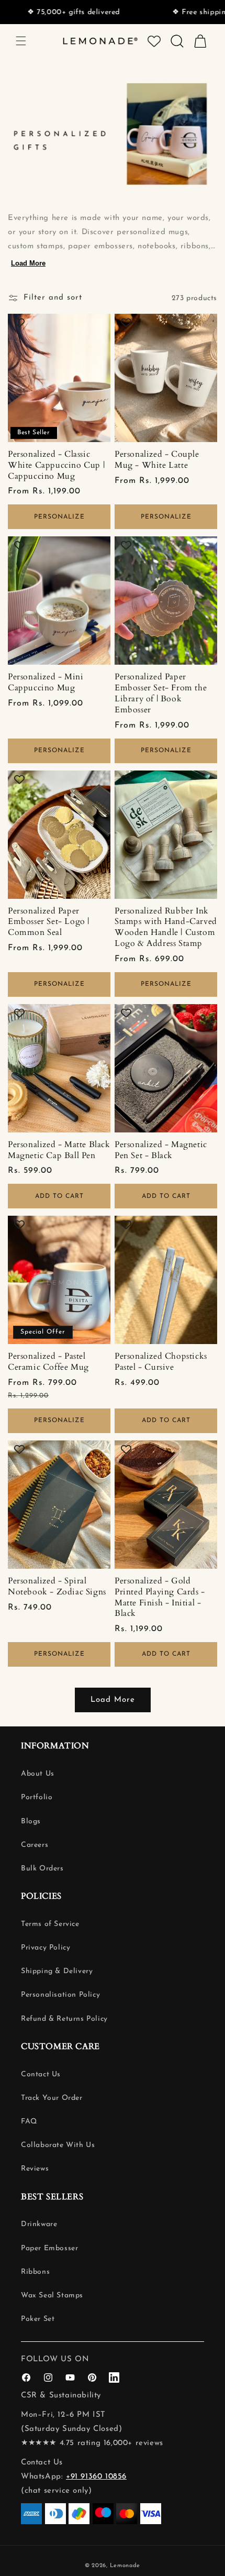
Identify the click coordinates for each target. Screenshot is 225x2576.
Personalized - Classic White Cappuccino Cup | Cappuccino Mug (56, 465)
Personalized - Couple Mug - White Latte (157, 460)
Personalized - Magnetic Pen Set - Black (161, 1150)
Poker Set (38, 2319)
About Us (38, 1774)
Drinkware (39, 2224)
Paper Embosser (49, 2248)
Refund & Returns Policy (64, 2019)
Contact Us (41, 2074)
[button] (21, 41)
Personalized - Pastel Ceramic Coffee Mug (48, 1362)
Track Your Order (52, 2098)
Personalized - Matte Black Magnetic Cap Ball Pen (59, 1150)
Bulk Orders (42, 1869)
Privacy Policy (46, 1948)
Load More (28, 263)
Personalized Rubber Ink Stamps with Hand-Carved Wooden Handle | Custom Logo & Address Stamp (166, 927)
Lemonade (125, 2566)
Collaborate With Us (58, 2145)
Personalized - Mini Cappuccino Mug (46, 682)
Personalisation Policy (60, 1995)
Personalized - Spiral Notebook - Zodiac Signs (57, 1587)
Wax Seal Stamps (52, 2296)
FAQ (29, 2122)
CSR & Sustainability (61, 2396)
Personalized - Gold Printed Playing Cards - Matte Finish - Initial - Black (160, 1597)
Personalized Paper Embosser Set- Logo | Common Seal (49, 922)
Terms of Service (50, 1924)
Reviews (35, 2169)
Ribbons (35, 2272)
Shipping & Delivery (57, 1971)
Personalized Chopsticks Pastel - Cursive (161, 1362)
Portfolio (37, 1797)
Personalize (59, 517)
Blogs (31, 1821)
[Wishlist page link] (154, 41)
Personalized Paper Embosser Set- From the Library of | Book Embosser (161, 693)
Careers (35, 1845)
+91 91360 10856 (96, 2477)
